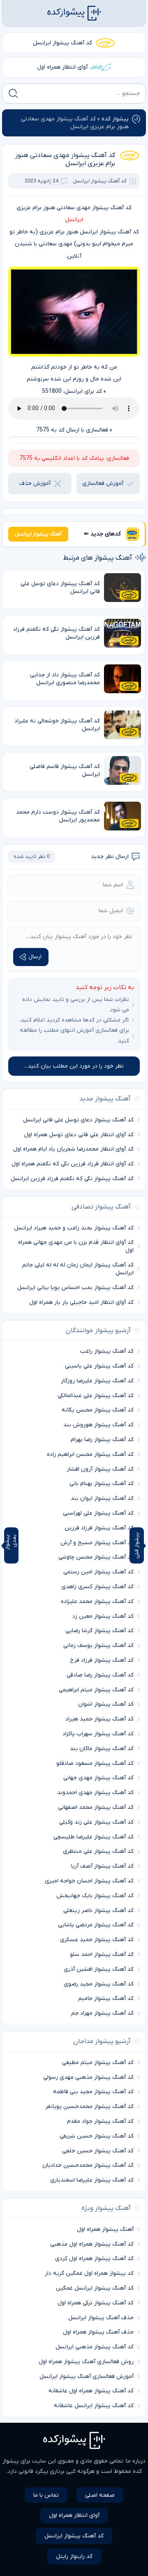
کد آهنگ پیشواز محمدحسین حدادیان (88, 2165)
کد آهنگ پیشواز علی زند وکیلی (96, 1822)
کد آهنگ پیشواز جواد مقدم (100, 2121)
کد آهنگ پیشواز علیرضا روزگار (97, 1381)
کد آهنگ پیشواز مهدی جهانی (98, 1778)
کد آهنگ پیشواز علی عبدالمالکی (96, 1396)
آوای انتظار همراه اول (62, 67)
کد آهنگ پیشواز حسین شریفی (97, 2136)
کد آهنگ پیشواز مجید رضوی (99, 1984)
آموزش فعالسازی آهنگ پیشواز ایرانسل (87, 2377)
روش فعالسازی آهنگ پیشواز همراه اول (86, 2362)
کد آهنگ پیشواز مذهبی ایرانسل (95, 2347)
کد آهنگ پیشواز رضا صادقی (100, 1675)
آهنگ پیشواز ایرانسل (38, 534)
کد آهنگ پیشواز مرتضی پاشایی (96, 1925)
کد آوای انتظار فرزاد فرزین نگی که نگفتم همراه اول (73, 1164)
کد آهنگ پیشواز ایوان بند (102, 1498)
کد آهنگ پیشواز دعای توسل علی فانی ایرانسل (78, 1120)
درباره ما (136, 2461)
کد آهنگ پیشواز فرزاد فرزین (99, 1528)
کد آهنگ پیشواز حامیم (106, 1998)
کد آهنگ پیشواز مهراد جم (102, 2013)
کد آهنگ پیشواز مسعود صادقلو (95, 1763)
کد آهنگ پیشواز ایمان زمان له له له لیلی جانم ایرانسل (78, 1269)
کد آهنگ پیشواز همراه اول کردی (94, 2259)
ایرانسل (74, 220)
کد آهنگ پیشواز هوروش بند (98, 1425)
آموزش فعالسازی (103, 483)
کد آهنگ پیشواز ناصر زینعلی (98, 1911)
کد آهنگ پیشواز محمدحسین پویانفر (89, 2107)
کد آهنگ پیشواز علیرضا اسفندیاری (92, 2180)
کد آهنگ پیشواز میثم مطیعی (98, 2063)
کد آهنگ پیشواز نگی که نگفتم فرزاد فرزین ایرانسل (72, 1179)
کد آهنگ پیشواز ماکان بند (102, 1749)
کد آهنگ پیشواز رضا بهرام (102, 1440)
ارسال (35, 957)
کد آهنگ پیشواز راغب (107, 1351)
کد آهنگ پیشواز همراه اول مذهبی (92, 2244)
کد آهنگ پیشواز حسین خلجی (98, 2151)
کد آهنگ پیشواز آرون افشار (100, 1469)
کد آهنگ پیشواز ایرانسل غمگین (95, 2288)
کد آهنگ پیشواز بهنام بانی (102, 1484)
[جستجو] (13, 93)
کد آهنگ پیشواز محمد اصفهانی (96, 1807)
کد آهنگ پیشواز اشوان (106, 1704)
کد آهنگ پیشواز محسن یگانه (98, 1410)
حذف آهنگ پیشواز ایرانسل (101, 2318)
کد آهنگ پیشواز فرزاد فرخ (102, 1660)
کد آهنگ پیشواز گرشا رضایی (99, 1631)
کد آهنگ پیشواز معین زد (103, 1616)
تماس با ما (46, 2495)
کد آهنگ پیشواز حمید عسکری (97, 1940)
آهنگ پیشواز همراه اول (105, 2229)
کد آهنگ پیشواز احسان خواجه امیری (89, 1881)
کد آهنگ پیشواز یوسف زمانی (98, 1645)
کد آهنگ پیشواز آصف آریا (102, 1866)
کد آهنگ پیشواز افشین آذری (99, 1969)
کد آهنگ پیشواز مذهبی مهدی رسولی (88, 2077)
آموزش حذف (35, 483)
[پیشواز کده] (74, 13)
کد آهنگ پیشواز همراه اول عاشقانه (91, 2391)
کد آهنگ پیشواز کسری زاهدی (97, 1587)
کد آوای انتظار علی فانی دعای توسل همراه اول (79, 1135)
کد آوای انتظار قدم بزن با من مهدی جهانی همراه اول (76, 1246)
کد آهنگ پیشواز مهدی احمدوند (95, 1793)
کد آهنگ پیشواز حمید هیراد (99, 1719)
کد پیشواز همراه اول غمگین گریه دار (89, 2273)
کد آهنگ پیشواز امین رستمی (98, 1572)
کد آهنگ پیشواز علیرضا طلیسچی (94, 1837)
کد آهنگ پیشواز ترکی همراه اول (96, 2303)
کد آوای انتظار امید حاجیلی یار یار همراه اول (81, 1302)
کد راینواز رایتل (74, 2556)
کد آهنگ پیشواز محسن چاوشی (96, 1557)
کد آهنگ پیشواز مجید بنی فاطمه (93, 2092)
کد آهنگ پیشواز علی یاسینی (99, 1366)
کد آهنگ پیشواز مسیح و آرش (97, 1543)
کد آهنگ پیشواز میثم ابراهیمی (96, 1690)
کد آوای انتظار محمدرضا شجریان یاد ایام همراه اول (73, 1149)
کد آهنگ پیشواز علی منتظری (98, 1851)
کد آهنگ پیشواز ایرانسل (62, 43)
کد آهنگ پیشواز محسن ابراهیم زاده (90, 1454)
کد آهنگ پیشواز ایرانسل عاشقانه (94, 2406)
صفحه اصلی (100, 2495)
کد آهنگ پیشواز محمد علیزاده (97, 1602)
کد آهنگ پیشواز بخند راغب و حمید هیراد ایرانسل (74, 1228)
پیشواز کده (115, 119)
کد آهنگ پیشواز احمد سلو (102, 1954)
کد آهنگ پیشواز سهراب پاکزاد (98, 1734)
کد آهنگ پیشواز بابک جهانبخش (95, 1896)
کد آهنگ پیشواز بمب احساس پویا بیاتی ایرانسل (75, 1288)
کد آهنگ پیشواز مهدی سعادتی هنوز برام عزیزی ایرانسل (65, 159)
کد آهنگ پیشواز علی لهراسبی (98, 1513)
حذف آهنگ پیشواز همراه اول (98, 2332)
